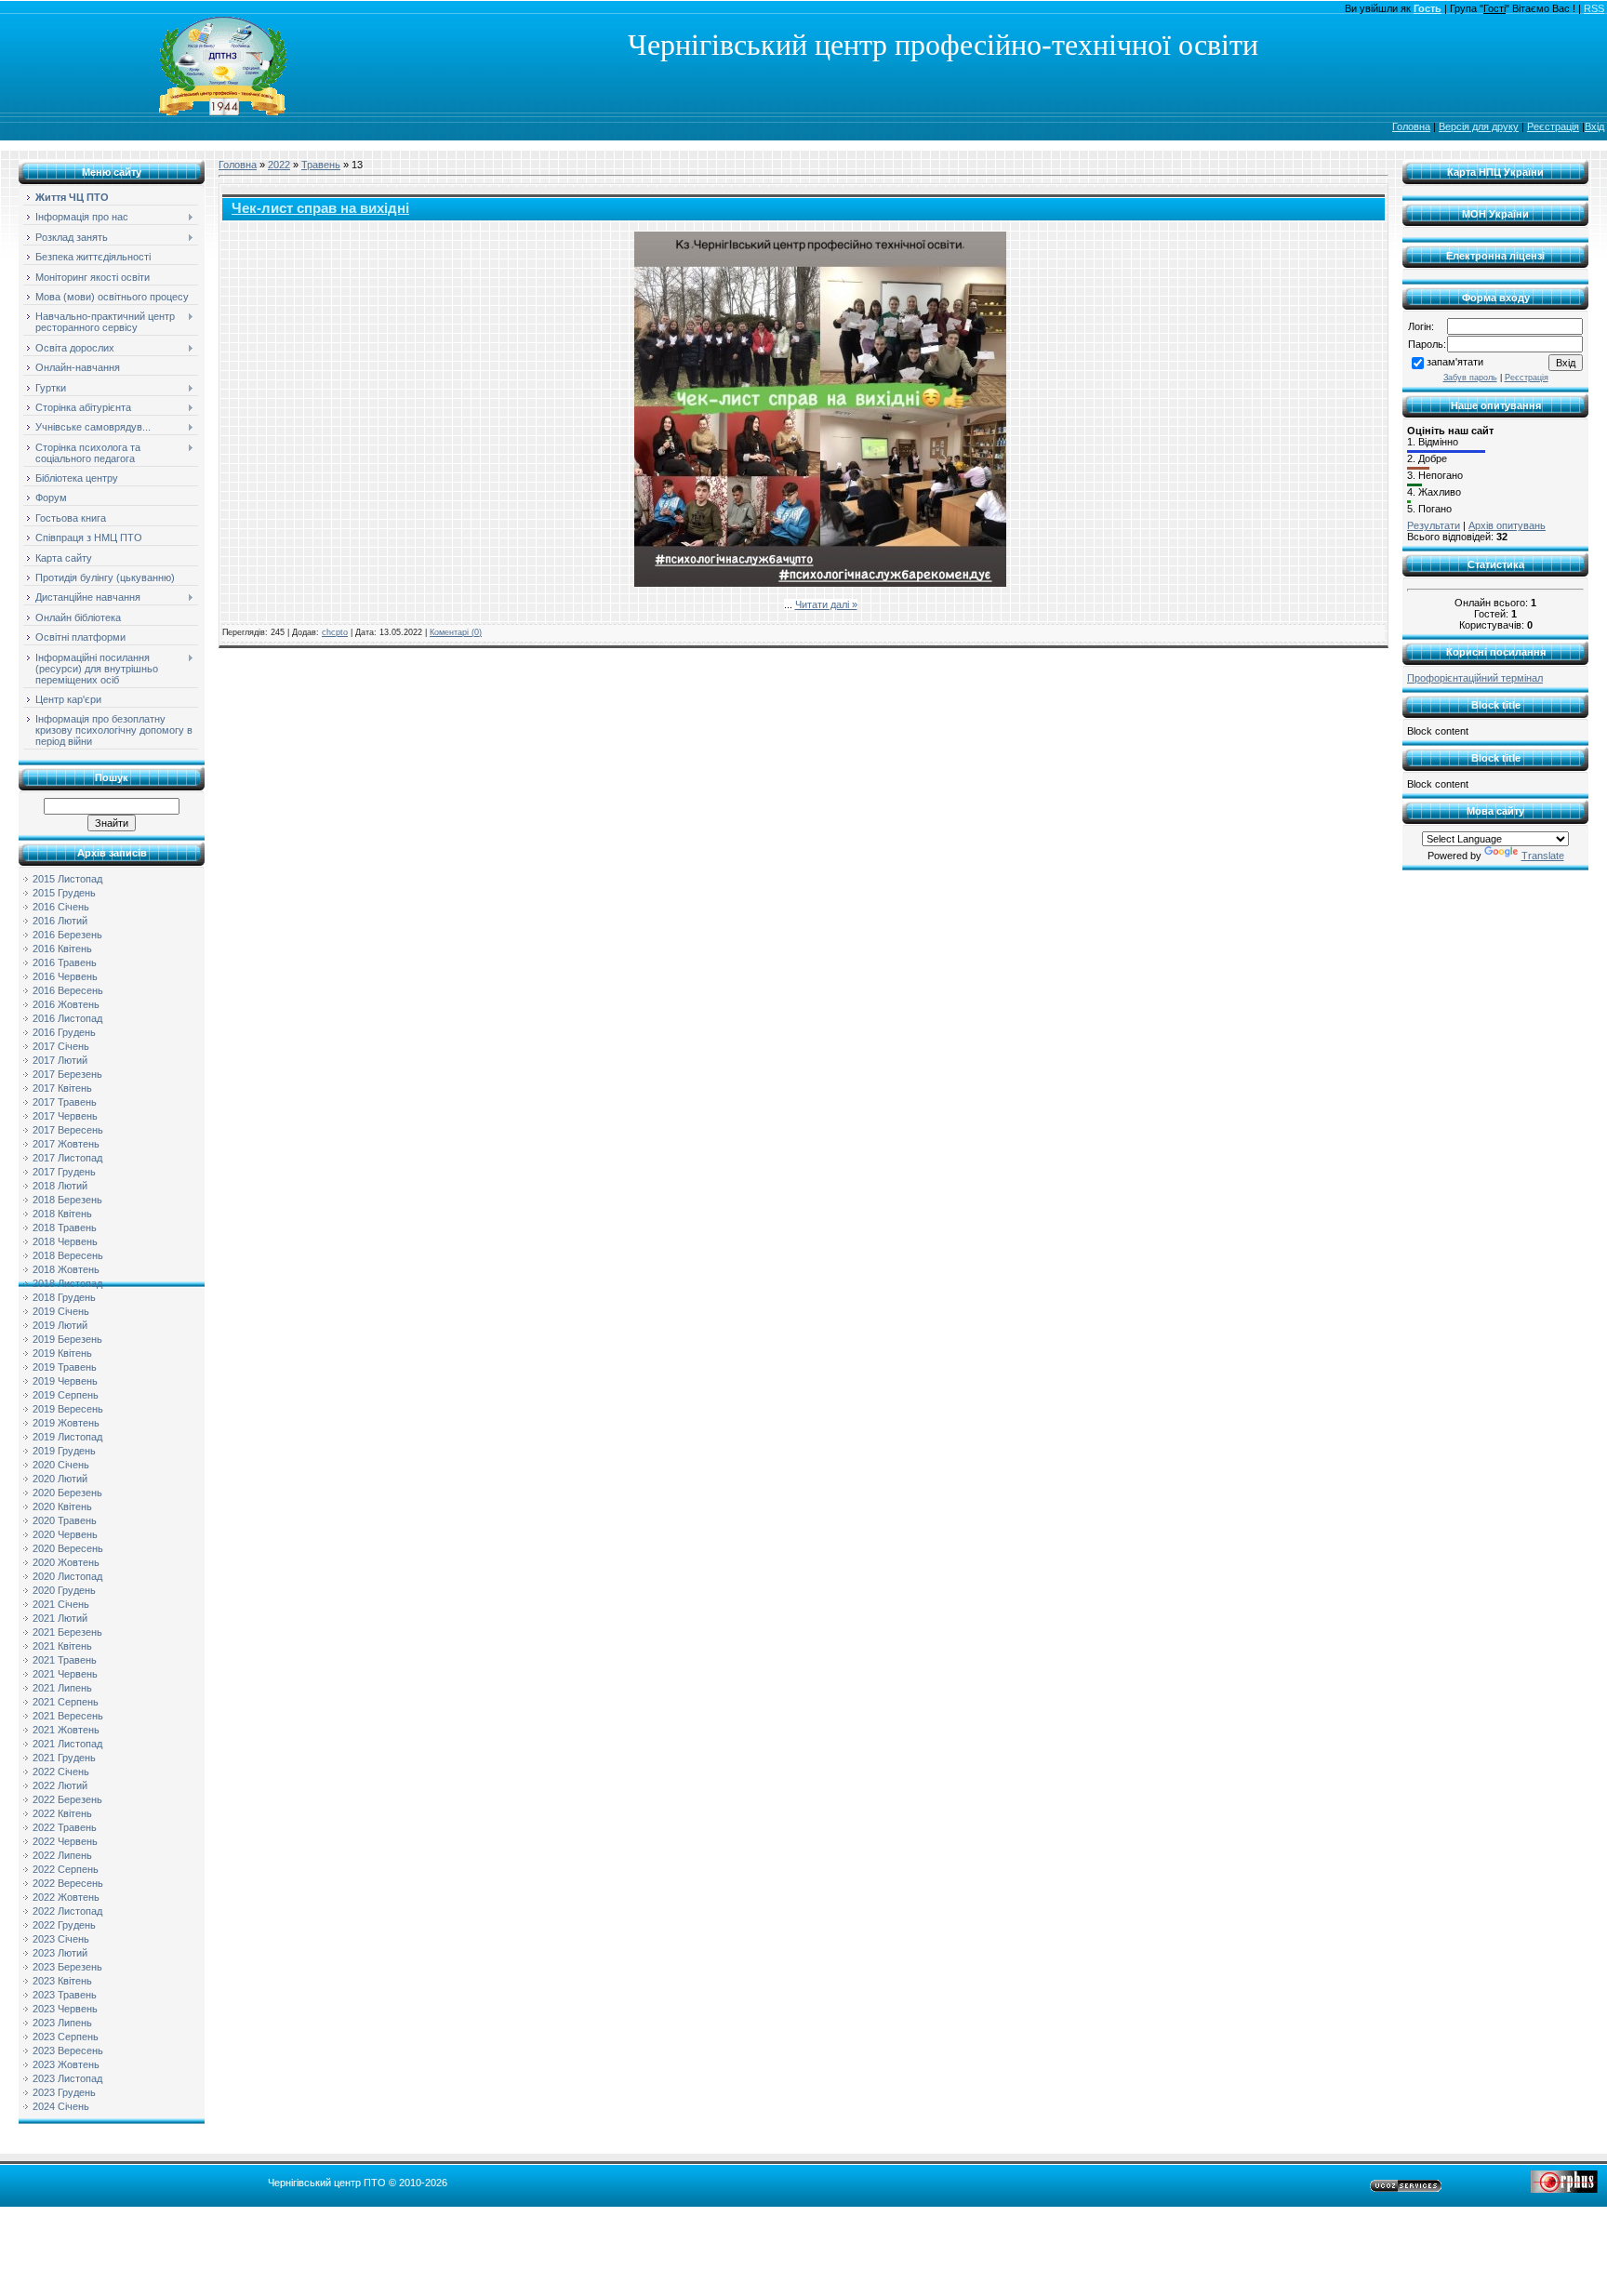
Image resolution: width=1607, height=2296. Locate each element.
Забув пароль (1470, 378)
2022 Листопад (67, 1911)
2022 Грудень (64, 1925)
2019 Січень (61, 1311)
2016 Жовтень (66, 1004)
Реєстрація (1553, 126)
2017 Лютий (60, 1060)
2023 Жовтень (66, 2064)
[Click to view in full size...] (820, 583)
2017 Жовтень (66, 1144)
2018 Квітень (62, 1214)
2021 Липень (62, 1688)
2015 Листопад (67, 879)
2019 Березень (67, 1339)
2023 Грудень (64, 2092)
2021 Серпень (66, 1702)
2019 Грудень (64, 1451)
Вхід (1594, 126)
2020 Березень (67, 1493)
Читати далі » (826, 604)
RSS (1594, 8)
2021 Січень (61, 1604)
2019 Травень (65, 1367)
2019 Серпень (66, 1395)
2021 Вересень (68, 1716)
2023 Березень (67, 1967)
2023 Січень (61, 1939)
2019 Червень (65, 1381)
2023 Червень (65, 2009)
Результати (1434, 525)
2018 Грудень (64, 1297)
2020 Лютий (60, 1479)
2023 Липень (62, 2023)
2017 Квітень (62, 1088)
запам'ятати (1455, 362)
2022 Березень (67, 1799)
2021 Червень (65, 1674)
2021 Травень (65, 1660)
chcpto (335, 632)
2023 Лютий (60, 1953)
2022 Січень (61, 1772)
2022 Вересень (68, 1883)
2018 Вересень (68, 1255)
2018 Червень (65, 1241)
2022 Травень (65, 1827)
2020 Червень (65, 1534)
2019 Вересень (68, 1409)
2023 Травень (65, 1995)
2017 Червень (65, 1116)
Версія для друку (1479, 126)
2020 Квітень (62, 1506)
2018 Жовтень (66, 1269)
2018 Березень (67, 1200)
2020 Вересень (68, 1548)
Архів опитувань (1507, 525)
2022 (279, 165)
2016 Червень (65, 976)
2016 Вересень (68, 990)
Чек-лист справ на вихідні (320, 208)
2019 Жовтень (66, 1423)
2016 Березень (67, 935)
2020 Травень (65, 1520)
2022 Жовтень (66, 1897)
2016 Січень (61, 907)
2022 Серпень (66, 1869)
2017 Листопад (67, 1158)
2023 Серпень (66, 2037)
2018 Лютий (60, 1186)
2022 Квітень (62, 1813)
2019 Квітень (62, 1353)
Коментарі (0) (456, 632)
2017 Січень (61, 1046)
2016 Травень (65, 962)
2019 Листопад (67, 1437)
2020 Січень (61, 1465)
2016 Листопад (67, 1018)
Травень (321, 165)
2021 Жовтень (66, 1730)
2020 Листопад (67, 1576)
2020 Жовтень (66, 1562)
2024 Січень (61, 2106)
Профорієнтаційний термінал (1475, 678)
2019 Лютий (60, 1325)
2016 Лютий (60, 921)
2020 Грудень (64, 1590)
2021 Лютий (60, 1618)
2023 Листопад (67, 2078)
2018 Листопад (67, 1283)
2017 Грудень (64, 1172)
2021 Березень (67, 1632)
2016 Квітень (62, 949)
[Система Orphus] (1564, 2189)
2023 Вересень (68, 2050)
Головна (1411, 126)
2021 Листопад (67, 1744)
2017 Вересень (68, 1130)
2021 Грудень (64, 1758)
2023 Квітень (62, 1981)
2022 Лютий (60, 1785)
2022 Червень (65, 1841)
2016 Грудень (64, 1032)
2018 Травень (65, 1228)
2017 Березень (67, 1074)
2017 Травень (65, 1102)
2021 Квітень (62, 1646)
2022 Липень (62, 1855)
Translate (1543, 856)
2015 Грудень (64, 893)
